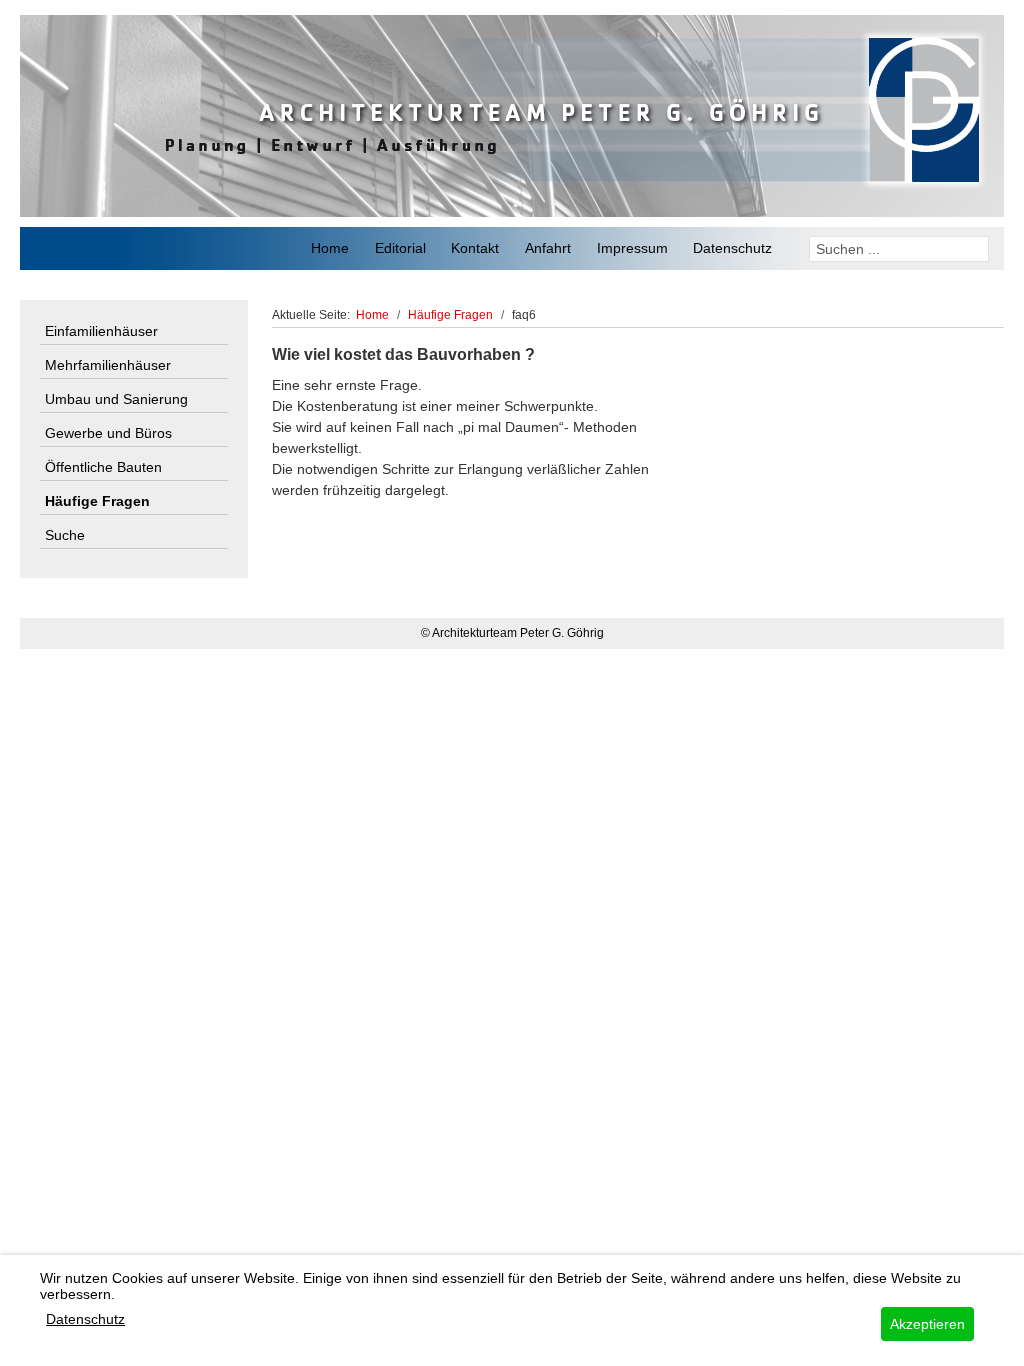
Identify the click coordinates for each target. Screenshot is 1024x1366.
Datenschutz (85, 1319)
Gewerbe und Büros (108, 433)
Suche (65, 535)
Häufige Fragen (97, 501)
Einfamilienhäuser (101, 331)
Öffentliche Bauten (103, 467)
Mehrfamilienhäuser (108, 365)
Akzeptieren (927, 1324)
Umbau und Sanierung (116, 399)
